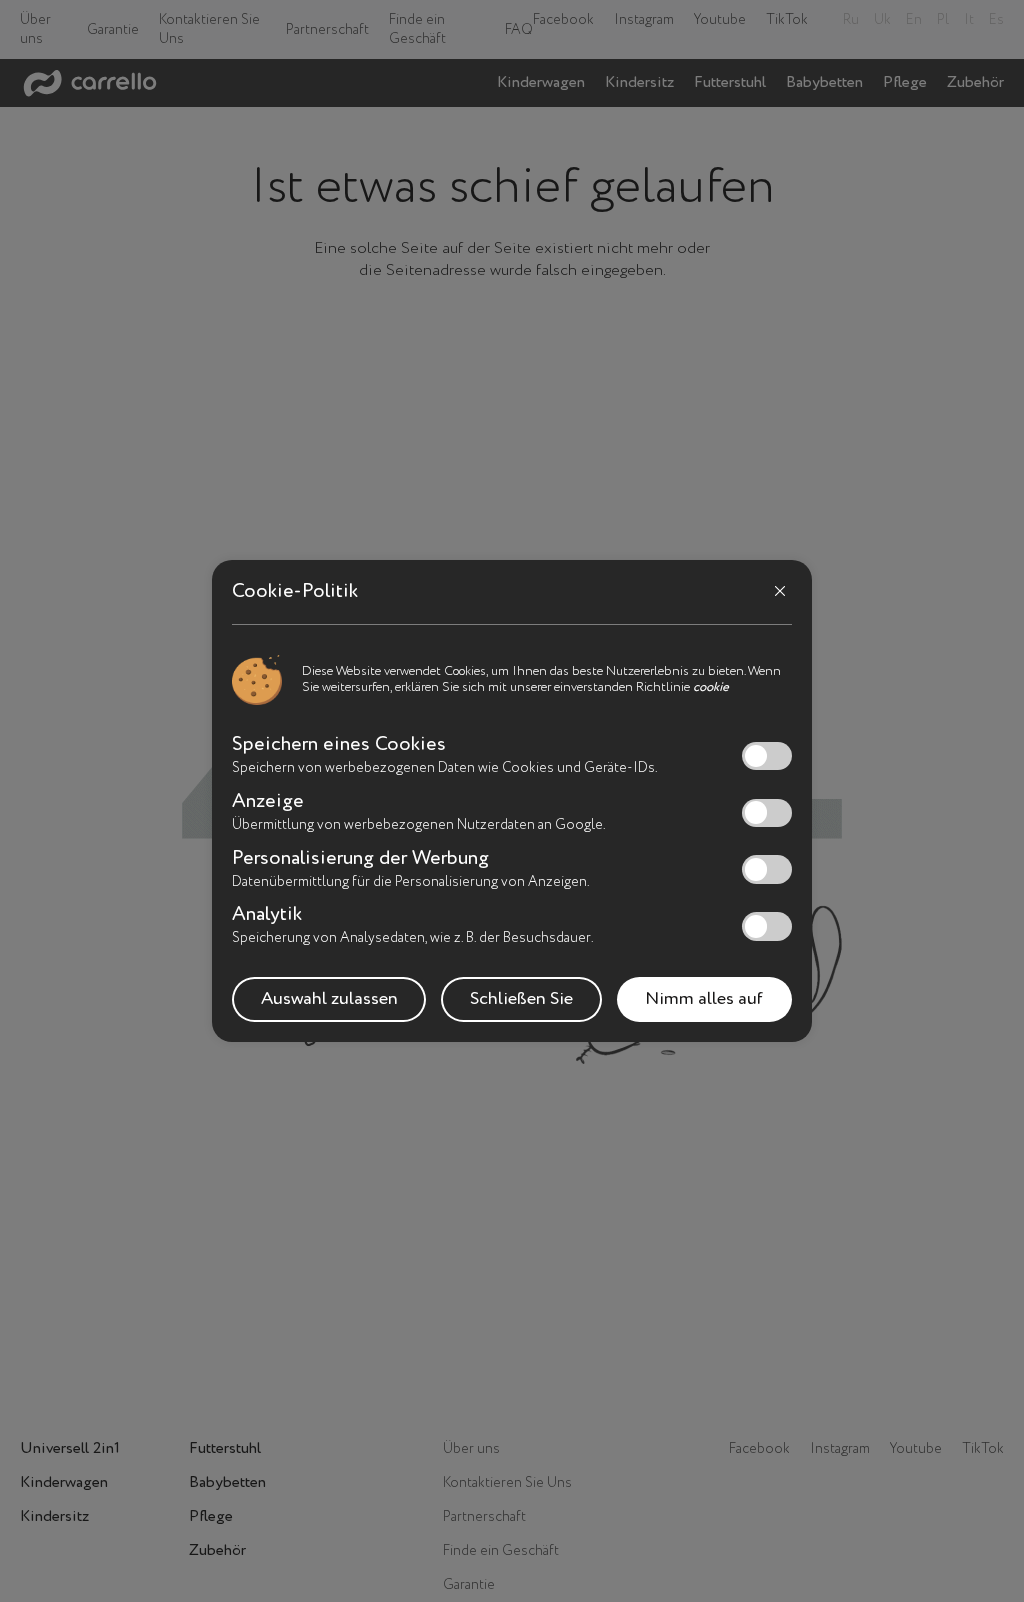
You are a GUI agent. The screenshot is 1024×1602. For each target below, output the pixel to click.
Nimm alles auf (704, 999)
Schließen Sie (521, 999)
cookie (711, 687)
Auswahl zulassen (329, 999)
